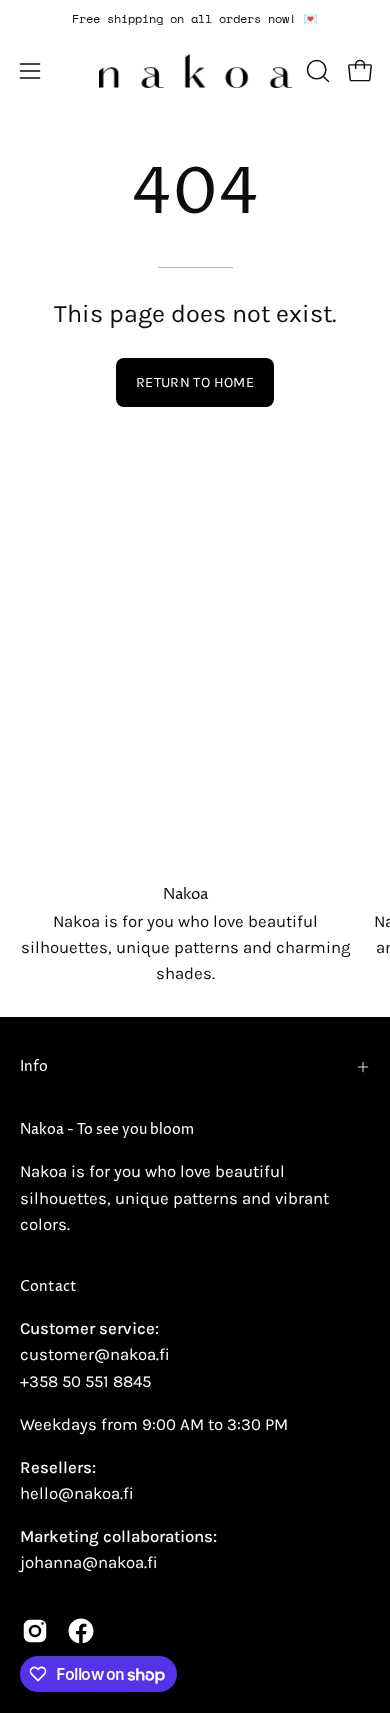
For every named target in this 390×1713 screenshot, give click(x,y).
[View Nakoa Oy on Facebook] (81, 1631)
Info (34, 1067)
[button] (316, 71)
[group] (195, 19)
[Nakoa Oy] (195, 71)
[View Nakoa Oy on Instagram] (35, 1631)
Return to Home (195, 382)
